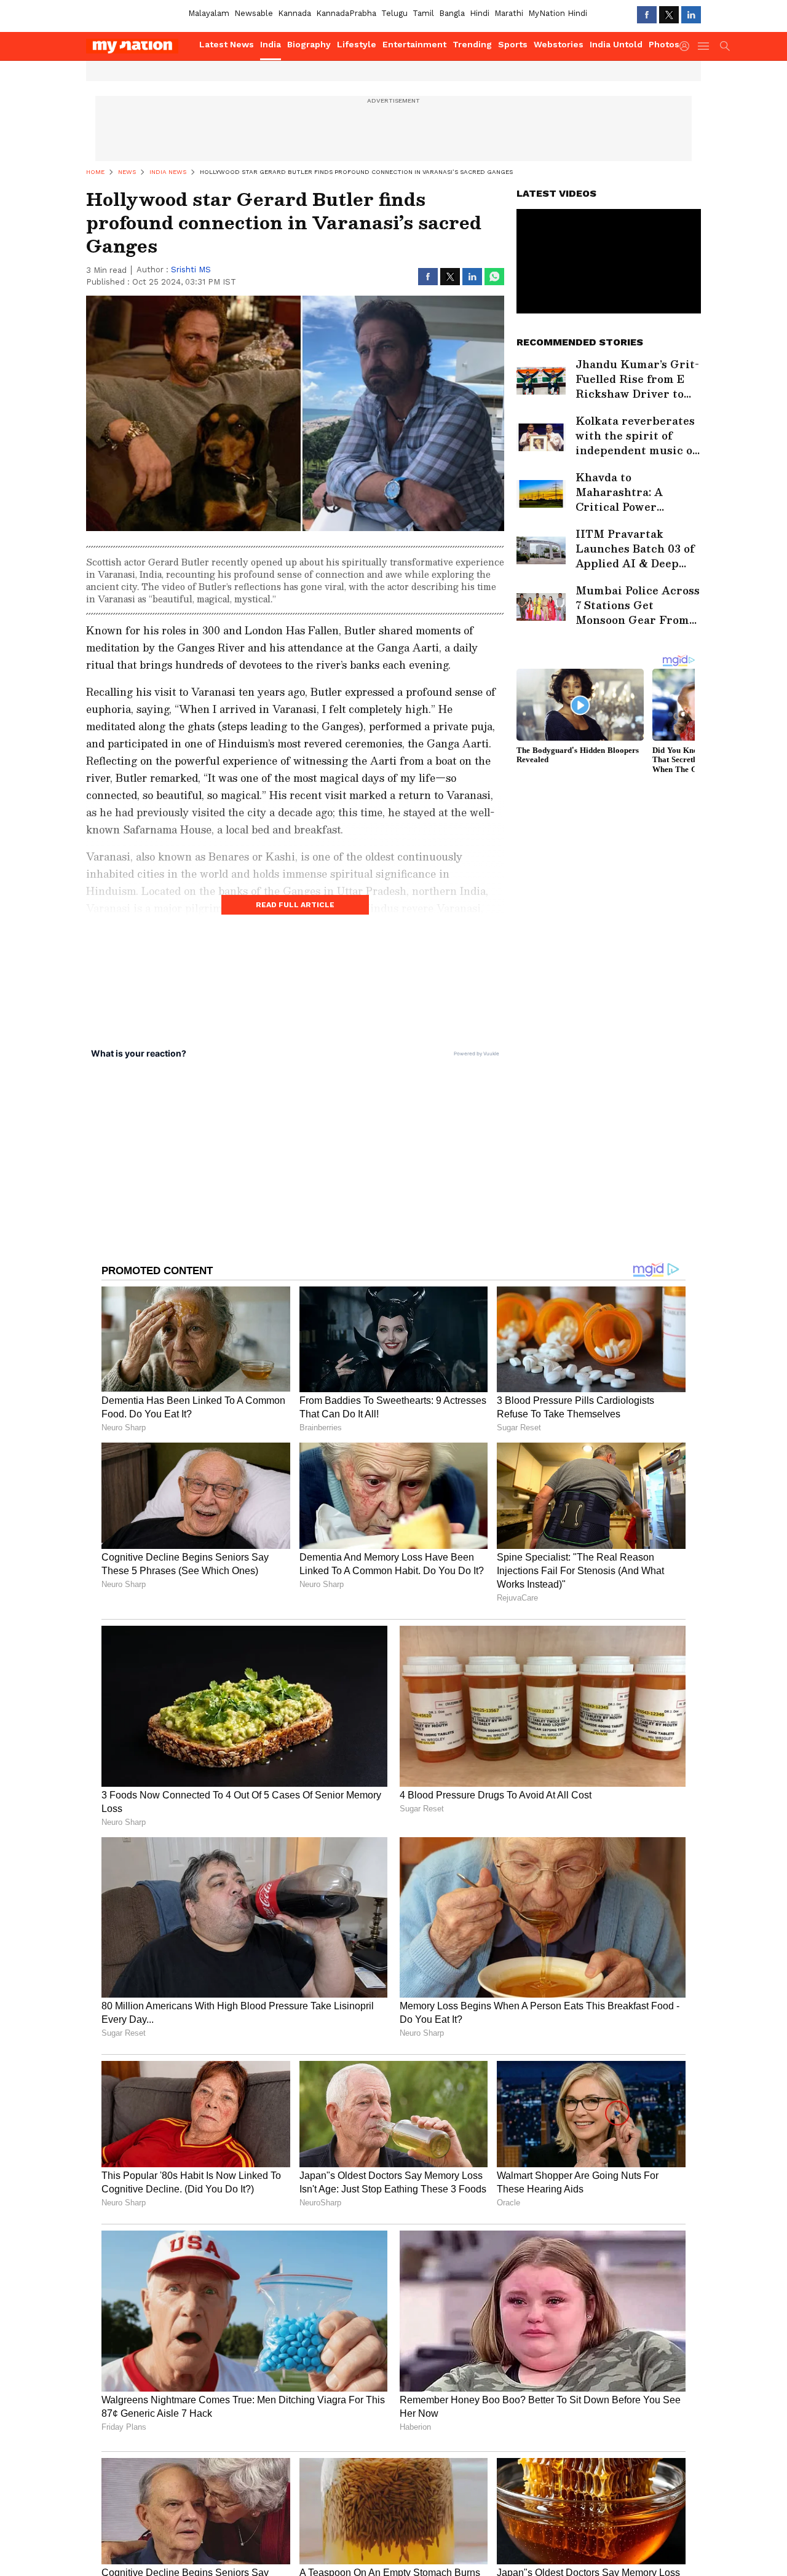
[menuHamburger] (704, 46)
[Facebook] (647, 15)
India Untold (616, 44)
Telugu (394, 13)
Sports (513, 44)
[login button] (687, 46)
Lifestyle (357, 44)
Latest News (227, 44)
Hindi (480, 13)
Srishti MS (191, 270)
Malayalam (209, 13)
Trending (472, 44)
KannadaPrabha (346, 13)
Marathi (509, 13)
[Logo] (138, 46)
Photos (664, 44)
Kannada (295, 13)
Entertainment (414, 44)
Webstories (559, 44)
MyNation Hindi (558, 13)
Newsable (254, 13)
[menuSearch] (725, 46)
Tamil (423, 13)
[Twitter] (669, 15)
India (271, 44)
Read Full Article (295, 905)
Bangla (452, 13)
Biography (309, 44)
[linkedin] (691, 15)
